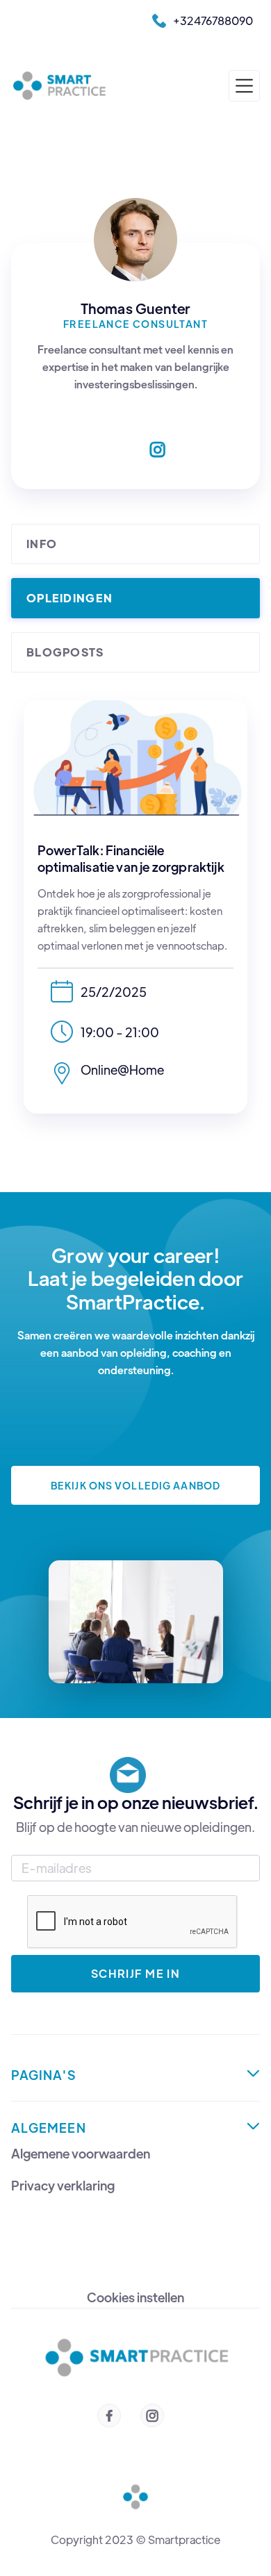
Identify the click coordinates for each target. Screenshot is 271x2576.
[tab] (135, 544)
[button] (244, 86)
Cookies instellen (135, 2297)
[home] (63, 86)
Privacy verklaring (63, 2186)
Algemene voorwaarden (81, 2154)
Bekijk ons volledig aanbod (135, 1485)
